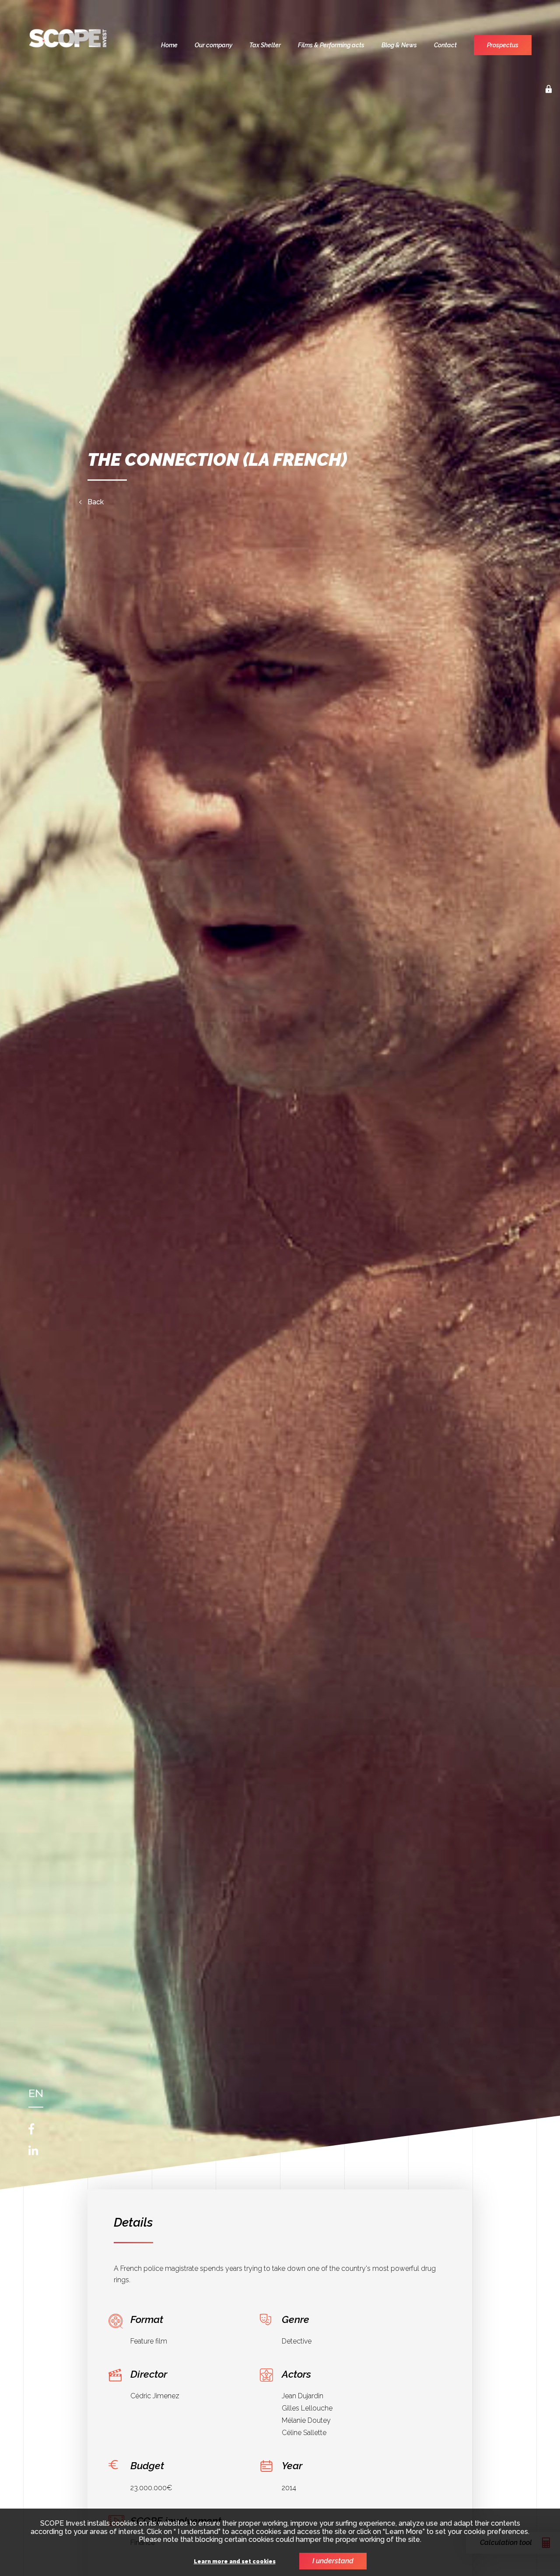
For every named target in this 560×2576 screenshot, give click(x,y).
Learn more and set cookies (235, 2562)
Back (96, 502)
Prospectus (503, 45)
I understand (333, 2561)
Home (169, 45)
